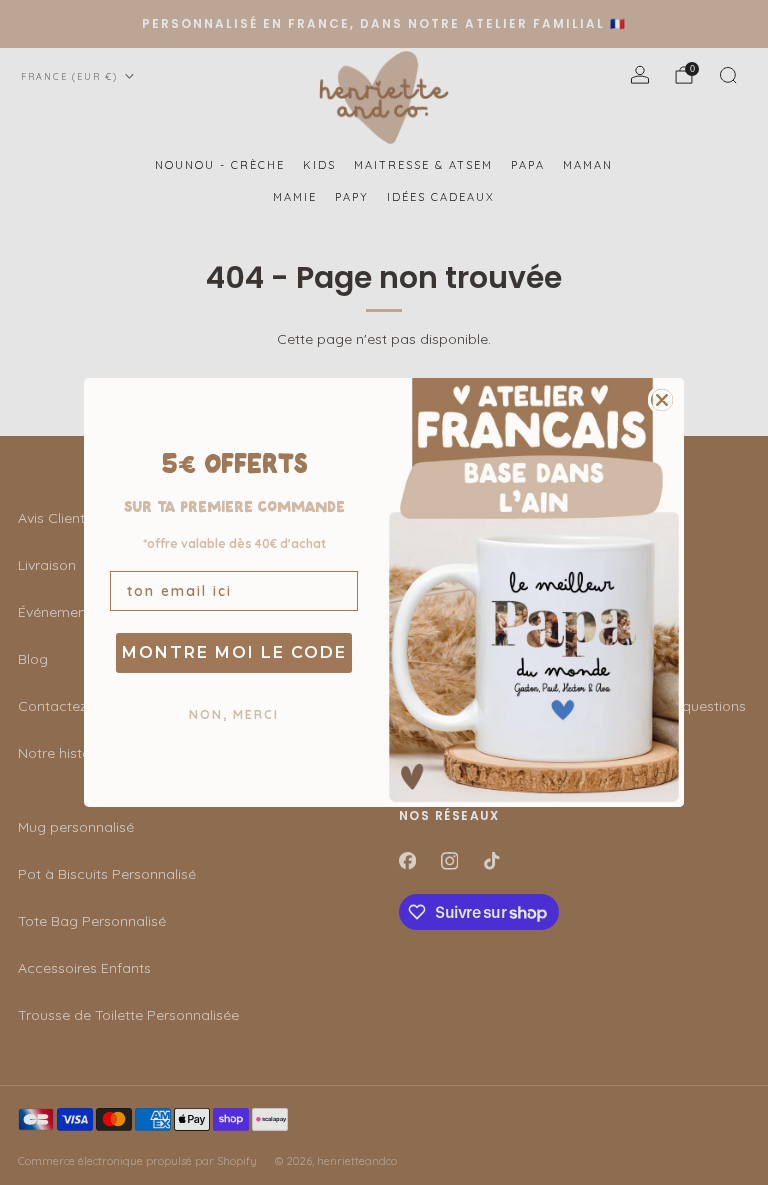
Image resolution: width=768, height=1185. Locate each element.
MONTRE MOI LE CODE (234, 652)
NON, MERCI (234, 714)
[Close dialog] (662, 400)
